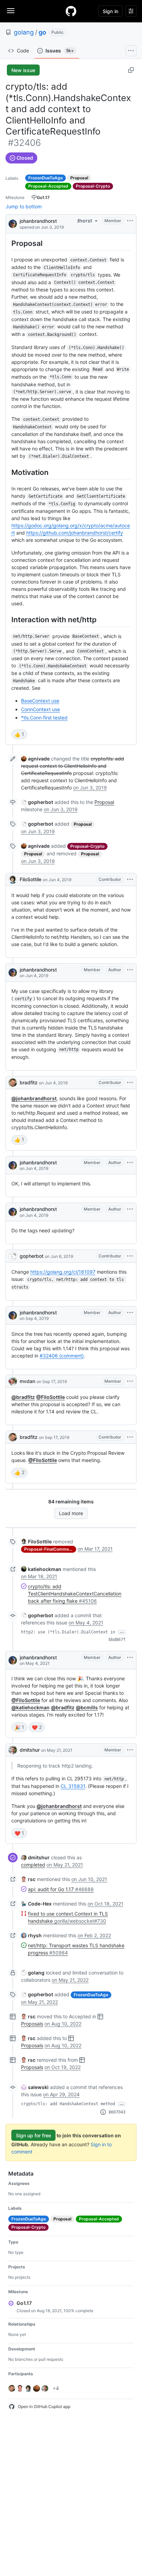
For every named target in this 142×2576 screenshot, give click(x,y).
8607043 (117, 2112)
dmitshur (30, 1750)
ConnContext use (40, 709)
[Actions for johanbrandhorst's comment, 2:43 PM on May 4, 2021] (130, 1658)
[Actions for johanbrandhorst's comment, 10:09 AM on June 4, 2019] (130, 970)
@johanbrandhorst (34, 1098)
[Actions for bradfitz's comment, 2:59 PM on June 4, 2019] (130, 1083)
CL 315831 (73, 1786)
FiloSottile (31, 879)
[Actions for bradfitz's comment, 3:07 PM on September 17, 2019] (130, 1437)
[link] (35, 759)
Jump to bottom (24, 206)
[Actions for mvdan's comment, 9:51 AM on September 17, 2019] (130, 1381)
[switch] (19, 734)
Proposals (32, 2024)
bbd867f (117, 1640)
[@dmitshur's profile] (13, 1750)
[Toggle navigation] (11, 11)
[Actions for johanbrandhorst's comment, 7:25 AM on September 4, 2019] (130, 1313)
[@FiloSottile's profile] (13, 879)
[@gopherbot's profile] (13, 1256)
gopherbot (32, 1256)
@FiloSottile (50, 1397)
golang (24, 32)
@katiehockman (31, 1707)
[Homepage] (71, 11)
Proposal (104, 802)
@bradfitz (23, 1397)
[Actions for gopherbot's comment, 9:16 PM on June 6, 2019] (130, 1256)
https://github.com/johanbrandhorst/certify (75, 533)
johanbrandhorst (38, 221)
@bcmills (87, 1707)
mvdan (27, 1381)
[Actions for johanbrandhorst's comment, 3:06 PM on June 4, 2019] (130, 1163)
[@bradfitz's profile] (13, 1083)
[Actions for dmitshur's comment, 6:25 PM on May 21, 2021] (130, 1750)
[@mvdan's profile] (13, 1381)
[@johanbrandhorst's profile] (13, 223)
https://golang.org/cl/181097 (63, 1272)
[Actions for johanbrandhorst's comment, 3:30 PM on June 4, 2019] (130, 1209)
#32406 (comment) (62, 1356)
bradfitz (29, 1082)
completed (33, 1865)
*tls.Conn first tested (44, 718)
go (42, 32)
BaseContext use (40, 701)
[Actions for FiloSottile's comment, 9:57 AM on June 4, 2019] (130, 879)
